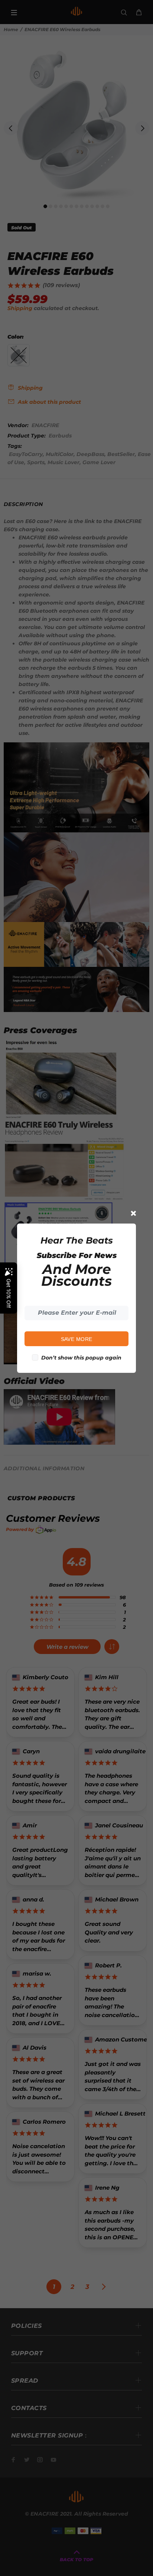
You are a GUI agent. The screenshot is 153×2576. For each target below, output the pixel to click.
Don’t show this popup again (81, 1358)
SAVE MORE (77, 1339)
